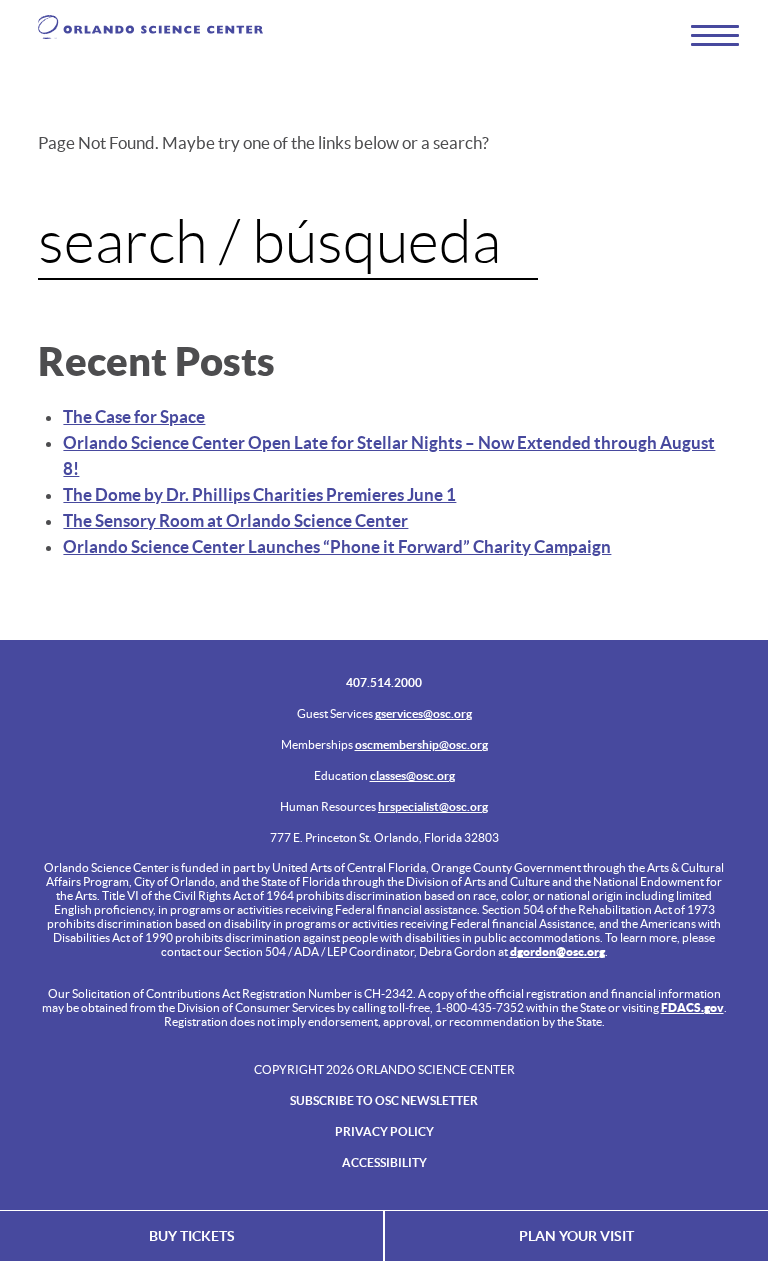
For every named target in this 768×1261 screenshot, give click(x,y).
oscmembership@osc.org (421, 744)
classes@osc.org (412, 775)
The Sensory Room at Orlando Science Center (235, 520)
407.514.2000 (384, 682)
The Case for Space (134, 416)
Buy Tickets (192, 1236)
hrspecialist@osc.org (433, 806)
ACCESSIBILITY (384, 1162)
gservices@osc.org (423, 713)
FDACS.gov (692, 1007)
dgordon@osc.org (557, 951)
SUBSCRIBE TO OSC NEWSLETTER (384, 1100)
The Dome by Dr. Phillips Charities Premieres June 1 (259, 494)
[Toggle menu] (706, 34)
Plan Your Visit (576, 1236)
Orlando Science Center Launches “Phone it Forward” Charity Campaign (337, 546)
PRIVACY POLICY (384, 1131)
